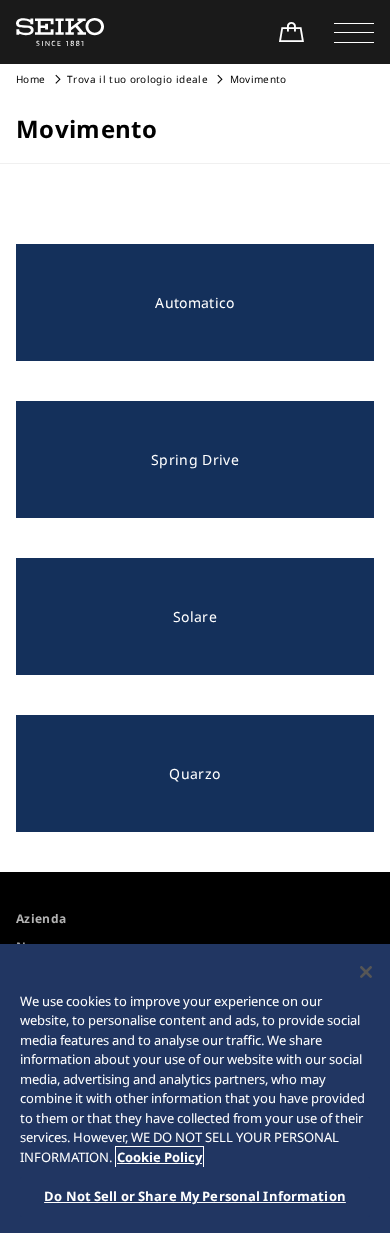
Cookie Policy (159, 1157)
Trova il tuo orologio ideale (137, 79)
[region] (195, 1088)
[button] (354, 32)
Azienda (41, 918)
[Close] (366, 972)
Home (30, 79)
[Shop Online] (291, 32)
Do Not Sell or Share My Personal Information (195, 1196)
